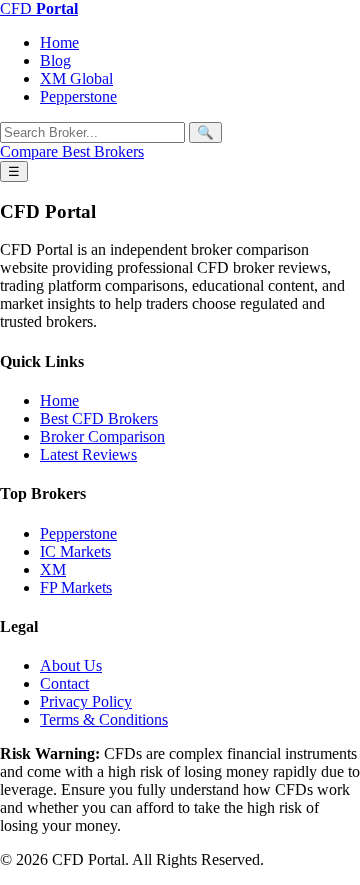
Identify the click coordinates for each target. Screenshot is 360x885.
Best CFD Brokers (99, 418)
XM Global (76, 78)
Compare (31, 151)
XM (53, 569)
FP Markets (76, 587)
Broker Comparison (102, 436)
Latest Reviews (88, 454)
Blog (55, 60)
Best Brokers (103, 151)
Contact (64, 683)
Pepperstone (78, 96)
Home (59, 42)
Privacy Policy (86, 701)
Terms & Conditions (104, 719)
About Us (71, 665)
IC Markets (75, 551)
